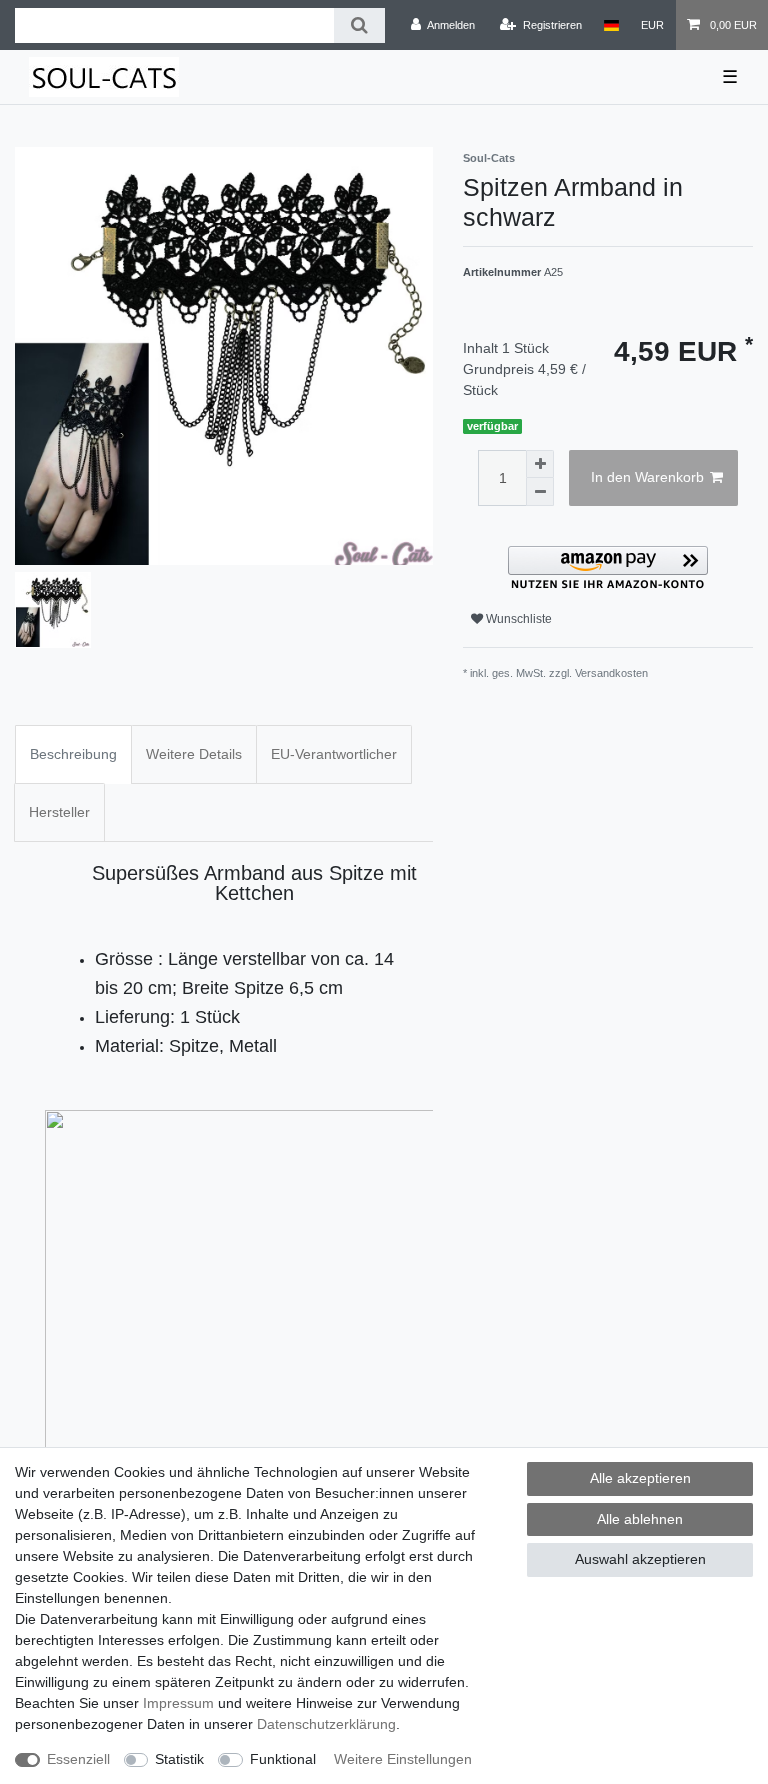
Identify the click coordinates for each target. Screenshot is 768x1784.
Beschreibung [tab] (73, 754)
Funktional (283, 1759)
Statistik (179, 1759)
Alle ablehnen (640, 1519)
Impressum (178, 1703)
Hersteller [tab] (59, 812)
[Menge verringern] (540, 492)
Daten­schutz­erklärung (326, 1724)
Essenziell (78, 1759)
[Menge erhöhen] (540, 464)
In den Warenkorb (647, 477)
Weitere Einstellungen (403, 1759)
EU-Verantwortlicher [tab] (334, 754)
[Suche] (359, 25)
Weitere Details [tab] (194, 754)
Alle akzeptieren (640, 1478)
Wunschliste (517, 619)
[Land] (611, 25)
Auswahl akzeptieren (640, 1559)
